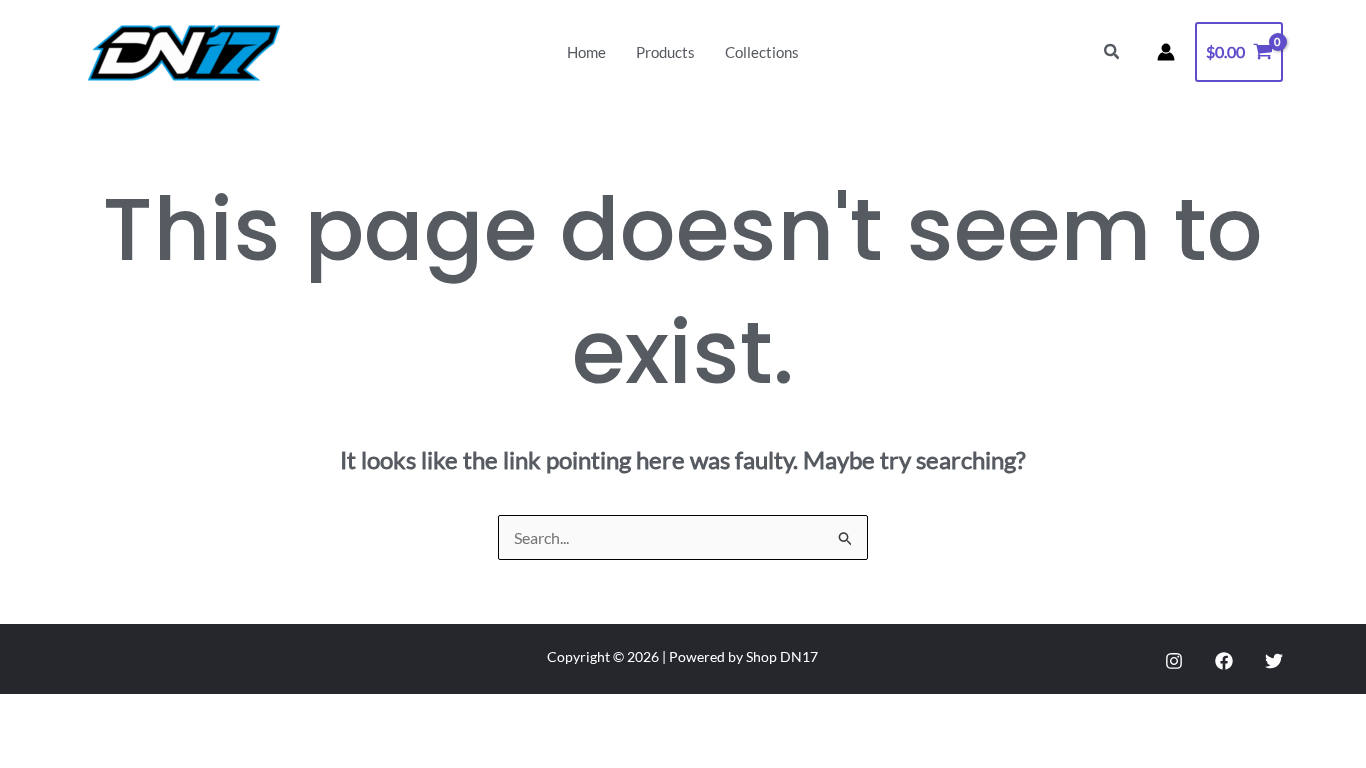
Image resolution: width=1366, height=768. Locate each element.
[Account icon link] (1166, 52)
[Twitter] (1274, 661)
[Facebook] (1224, 661)
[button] (1112, 52)
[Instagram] (1174, 661)
